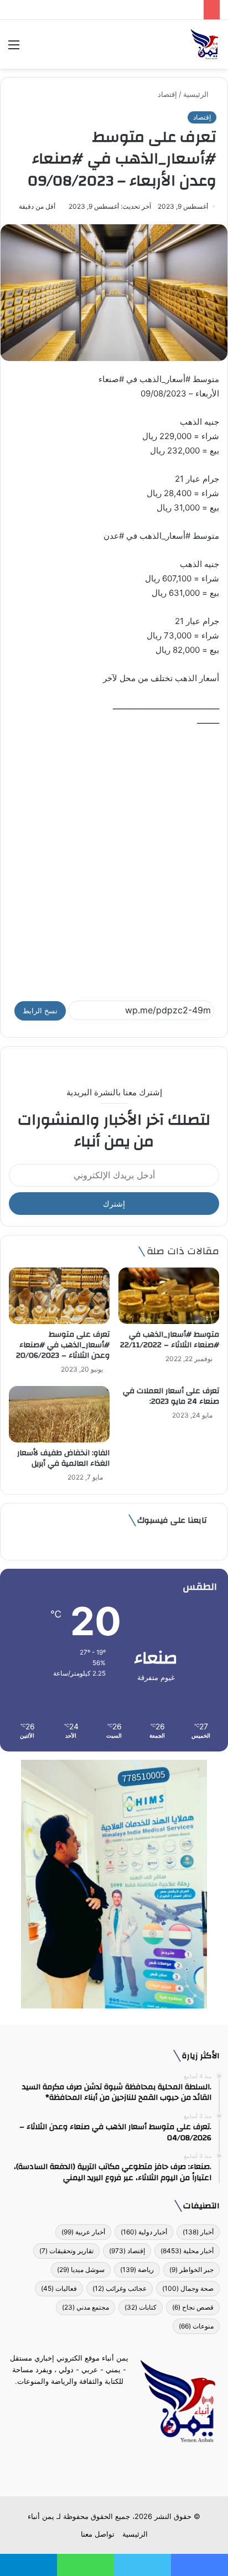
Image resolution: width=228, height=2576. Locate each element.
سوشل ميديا (81, 2270)
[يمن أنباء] (204, 44)
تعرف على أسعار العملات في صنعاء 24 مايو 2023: (170, 1396)
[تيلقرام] (107, 2470)
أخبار (198, 2232)
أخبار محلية (187, 2251)
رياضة (137, 2270)
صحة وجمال (188, 2288)
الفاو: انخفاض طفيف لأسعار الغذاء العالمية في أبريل (63, 1458)
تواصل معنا (98, 2534)
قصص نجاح (193, 2307)
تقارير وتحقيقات (66, 2251)
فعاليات (59, 2288)
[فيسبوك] (134, 2470)
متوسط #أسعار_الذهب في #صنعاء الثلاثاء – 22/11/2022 (170, 1340)
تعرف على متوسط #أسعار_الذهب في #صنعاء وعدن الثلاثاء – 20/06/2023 (63, 1345)
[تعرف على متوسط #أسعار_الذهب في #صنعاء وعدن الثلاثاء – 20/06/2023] (59, 1296)
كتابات (141, 2307)
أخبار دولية (144, 2232)
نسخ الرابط (40, 1011)
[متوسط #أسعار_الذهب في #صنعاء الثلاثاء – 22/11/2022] (169, 1296)
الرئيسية (197, 94)
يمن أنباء (41, 2516)
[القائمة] (14, 48)
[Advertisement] (114, 859)
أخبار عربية (83, 2232)
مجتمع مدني (85, 2307)
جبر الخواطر (191, 2270)
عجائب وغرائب (120, 2288)
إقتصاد (167, 94)
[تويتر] (121, 2470)
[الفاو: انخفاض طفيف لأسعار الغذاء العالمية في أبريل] (59, 1414)
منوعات (196, 2326)
